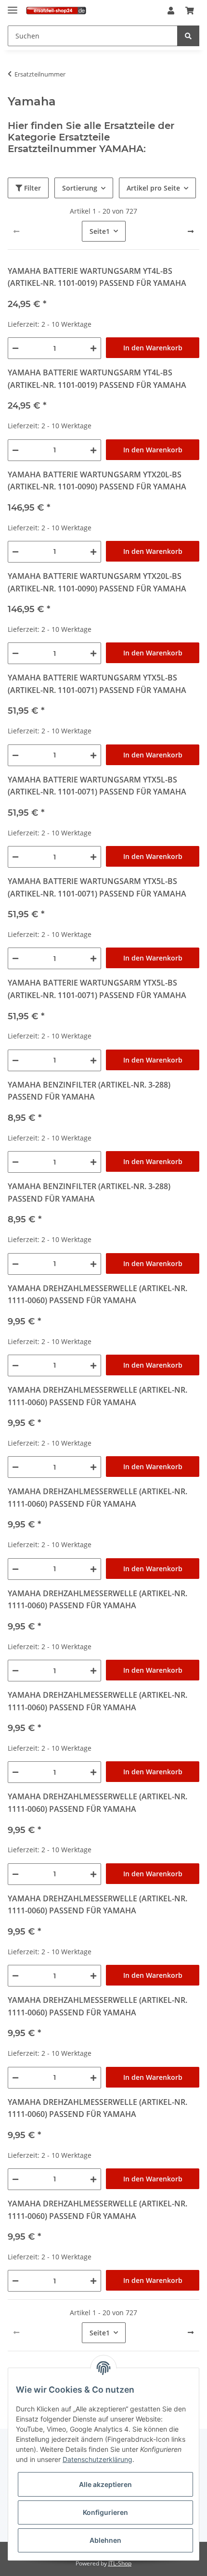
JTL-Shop (120, 2563)
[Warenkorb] (190, 11)
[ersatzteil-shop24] (56, 11)
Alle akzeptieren (105, 2484)
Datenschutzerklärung (97, 2459)
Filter (32, 188)
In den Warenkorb (153, 348)
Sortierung (80, 188)
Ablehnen (105, 2540)
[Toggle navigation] (13, 6)
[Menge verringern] (15, 348)
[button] (171, 11)
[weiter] (191, 231)
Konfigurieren (105, 2512)
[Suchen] (188, 36)
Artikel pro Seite (153, 188)
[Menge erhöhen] (93, 348)
